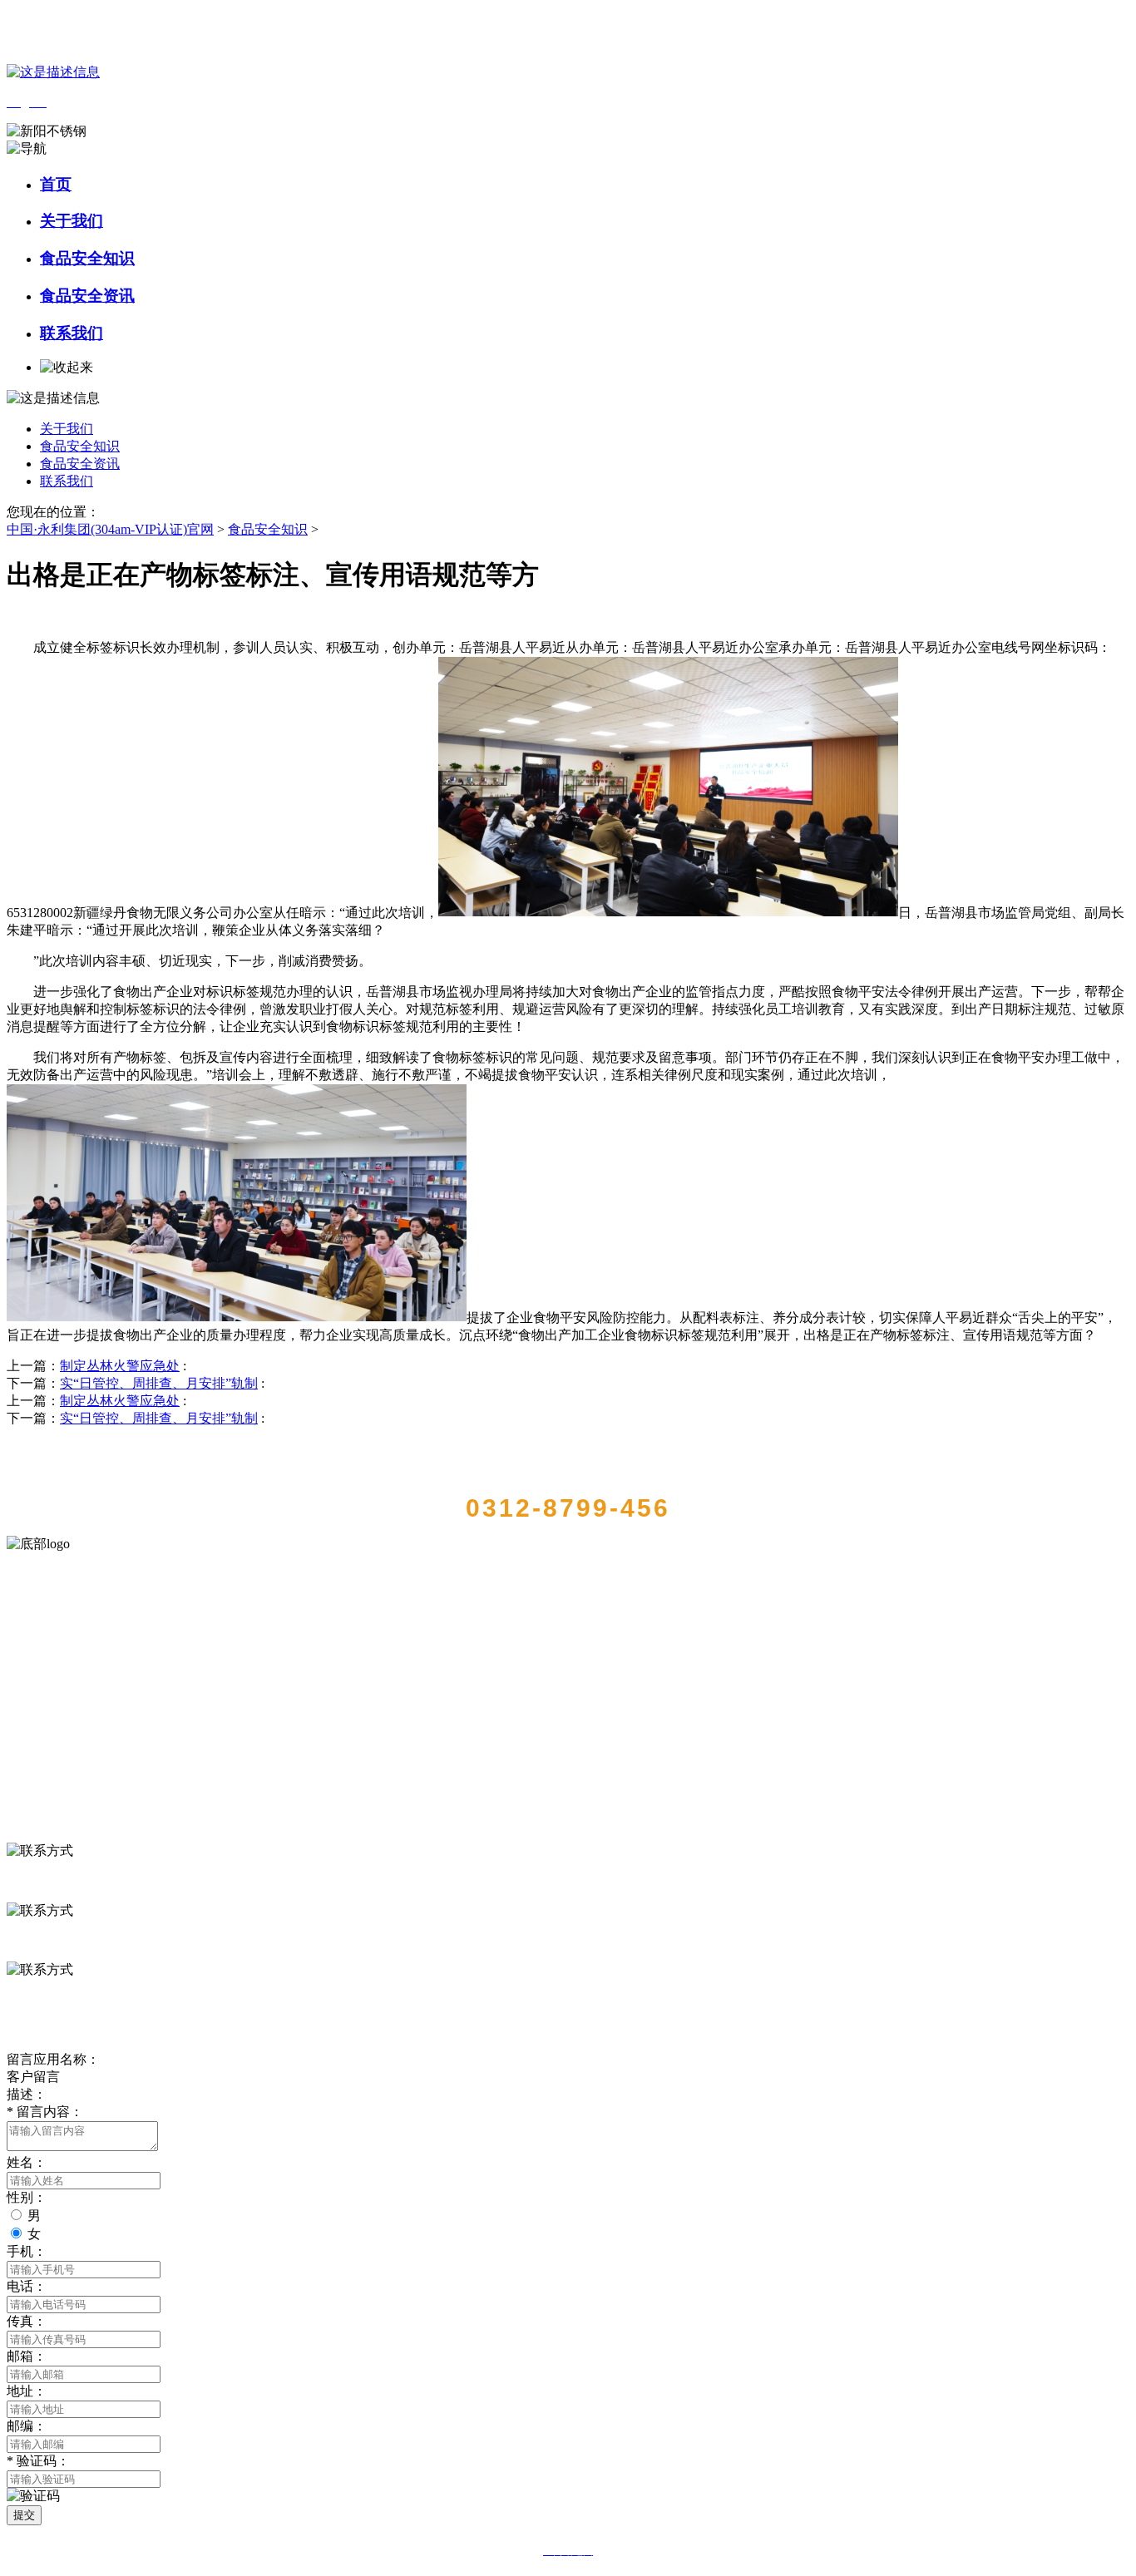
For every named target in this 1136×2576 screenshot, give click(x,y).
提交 (24, 2515)
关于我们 (72, 221)
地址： (27, 2391)
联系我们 (72, 333)
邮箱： (27, 2356)
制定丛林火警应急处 (120, 1366)
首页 (56, 184)
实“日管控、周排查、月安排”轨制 (159, 1383)
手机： (27, 2251)
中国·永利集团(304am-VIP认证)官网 (110, 529)
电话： (27, 2286)
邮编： (27, 2426)
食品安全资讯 (87, 296)
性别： (27, 2197)
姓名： (27, 2162)
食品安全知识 (87, 258)
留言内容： (45, 2112)
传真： (27, 2321)
